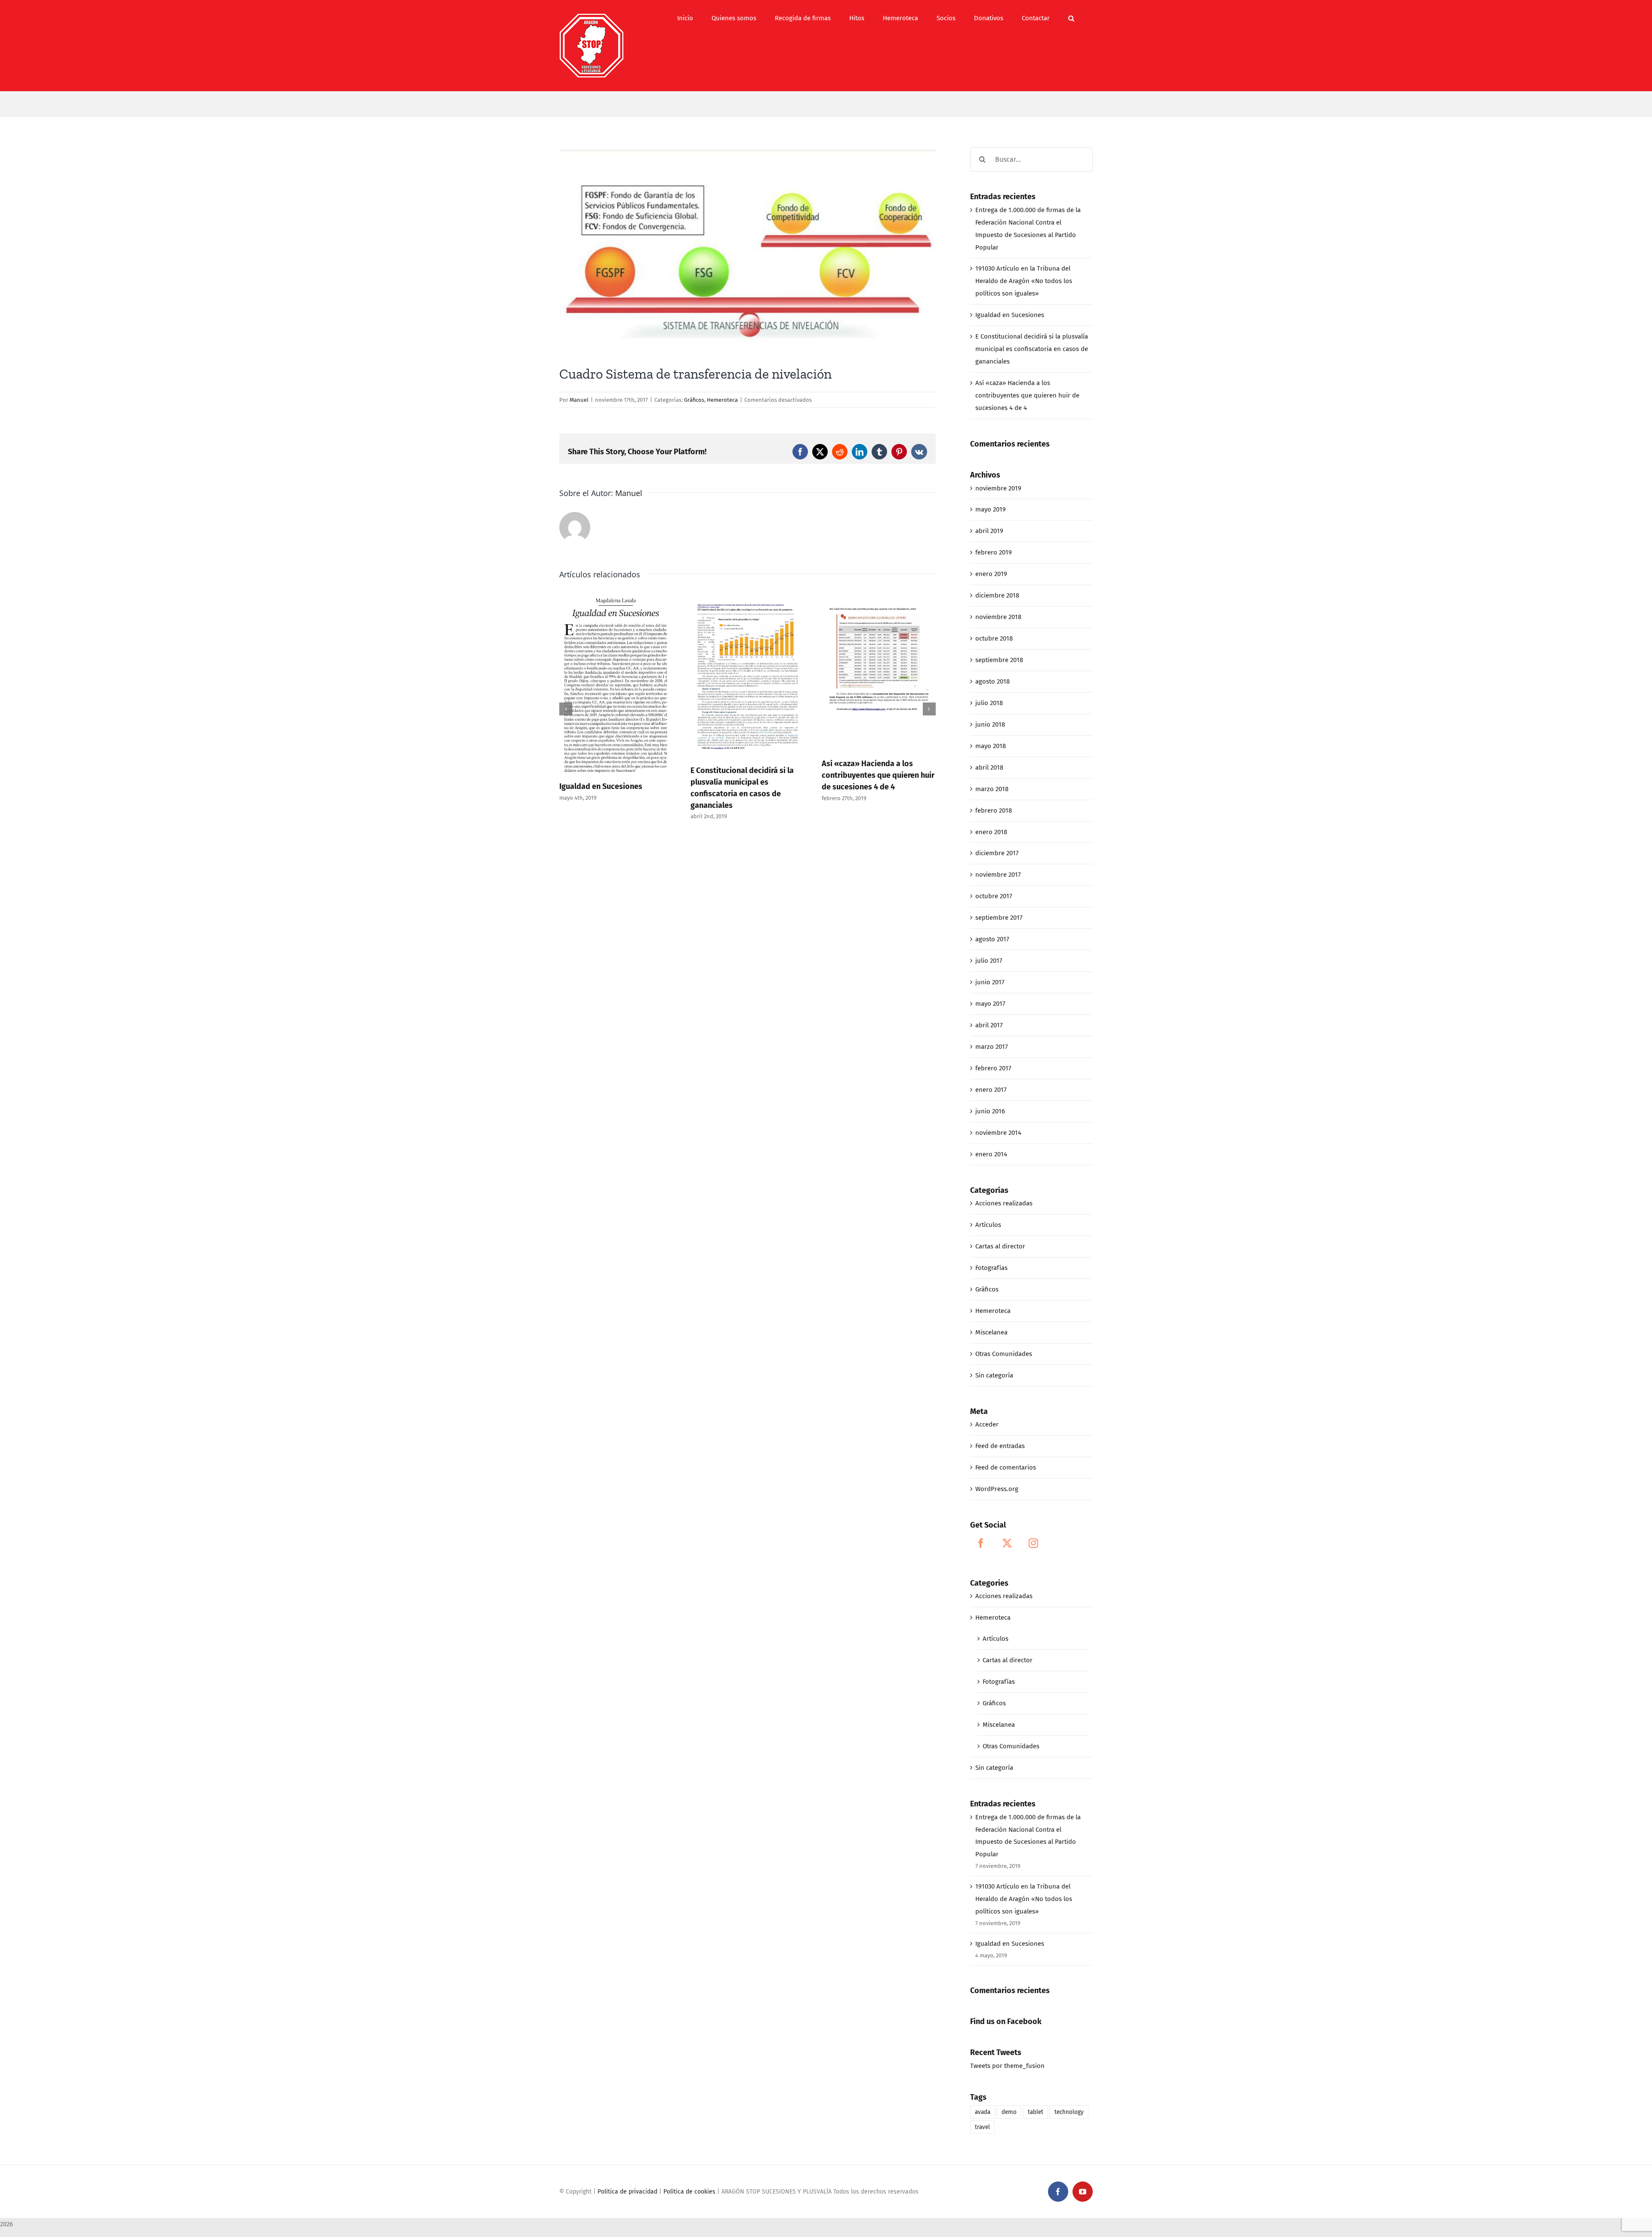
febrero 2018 (994, 810)
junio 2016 (990, 1111)
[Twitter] (1007, 1543)
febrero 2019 (994, 552)
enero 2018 (991, 832)
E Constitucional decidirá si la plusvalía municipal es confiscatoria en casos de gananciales (1032, 349)
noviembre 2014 (998, 1133)
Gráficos (694, 400)
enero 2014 (991, 1154)
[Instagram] (1033, 1543)
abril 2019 (989, 531)
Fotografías (991, 1268)
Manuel (579, 400)
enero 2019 (991, 574)
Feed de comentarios (1006, 1467)
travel (982, 2127)
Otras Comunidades (1004, 1354)
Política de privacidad (627, 2192)
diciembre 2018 (997, 595)
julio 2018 (989, 703)
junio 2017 (990, 982)
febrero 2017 (993, 1068)
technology (1069, 2112)
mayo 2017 (990, 1004)
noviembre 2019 (998, 488)
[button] (1071, 18)
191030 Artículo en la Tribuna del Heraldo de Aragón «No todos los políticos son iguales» (1024, 281)
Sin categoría (994, 1375)
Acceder (987, 1424)
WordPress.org (997, 1489)
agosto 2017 (992, 939)
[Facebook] (981, 1543)
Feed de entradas (1000, 1446)
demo (1009, 2112)
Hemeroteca (722, 400)
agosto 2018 (992, 681)
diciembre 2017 (997, 853)
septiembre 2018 (999, 660)
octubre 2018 (994, 638)
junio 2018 (990, 724)
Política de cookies (689, 2192)
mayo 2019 (991, 509)
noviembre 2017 (998, 875)
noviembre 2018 (998, 617)
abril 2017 (989, 1025)
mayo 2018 (991, 746)
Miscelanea (991, 1332)
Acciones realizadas (1004, 1203)
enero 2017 (991, 1090)
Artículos (988, 1225)
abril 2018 (989, 767)
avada (983, 2112)
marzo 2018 (992, 789)
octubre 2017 (994, 896)
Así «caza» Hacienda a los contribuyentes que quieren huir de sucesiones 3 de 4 (878, 782)
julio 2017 (989, 961)
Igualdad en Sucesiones (1010, 315)
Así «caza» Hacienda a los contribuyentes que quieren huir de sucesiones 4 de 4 (747, 775)
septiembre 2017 (999, 918)
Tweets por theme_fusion (1007, 2066)
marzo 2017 (992, 1047)
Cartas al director (1000, 1246)
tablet (1036, 2112)
